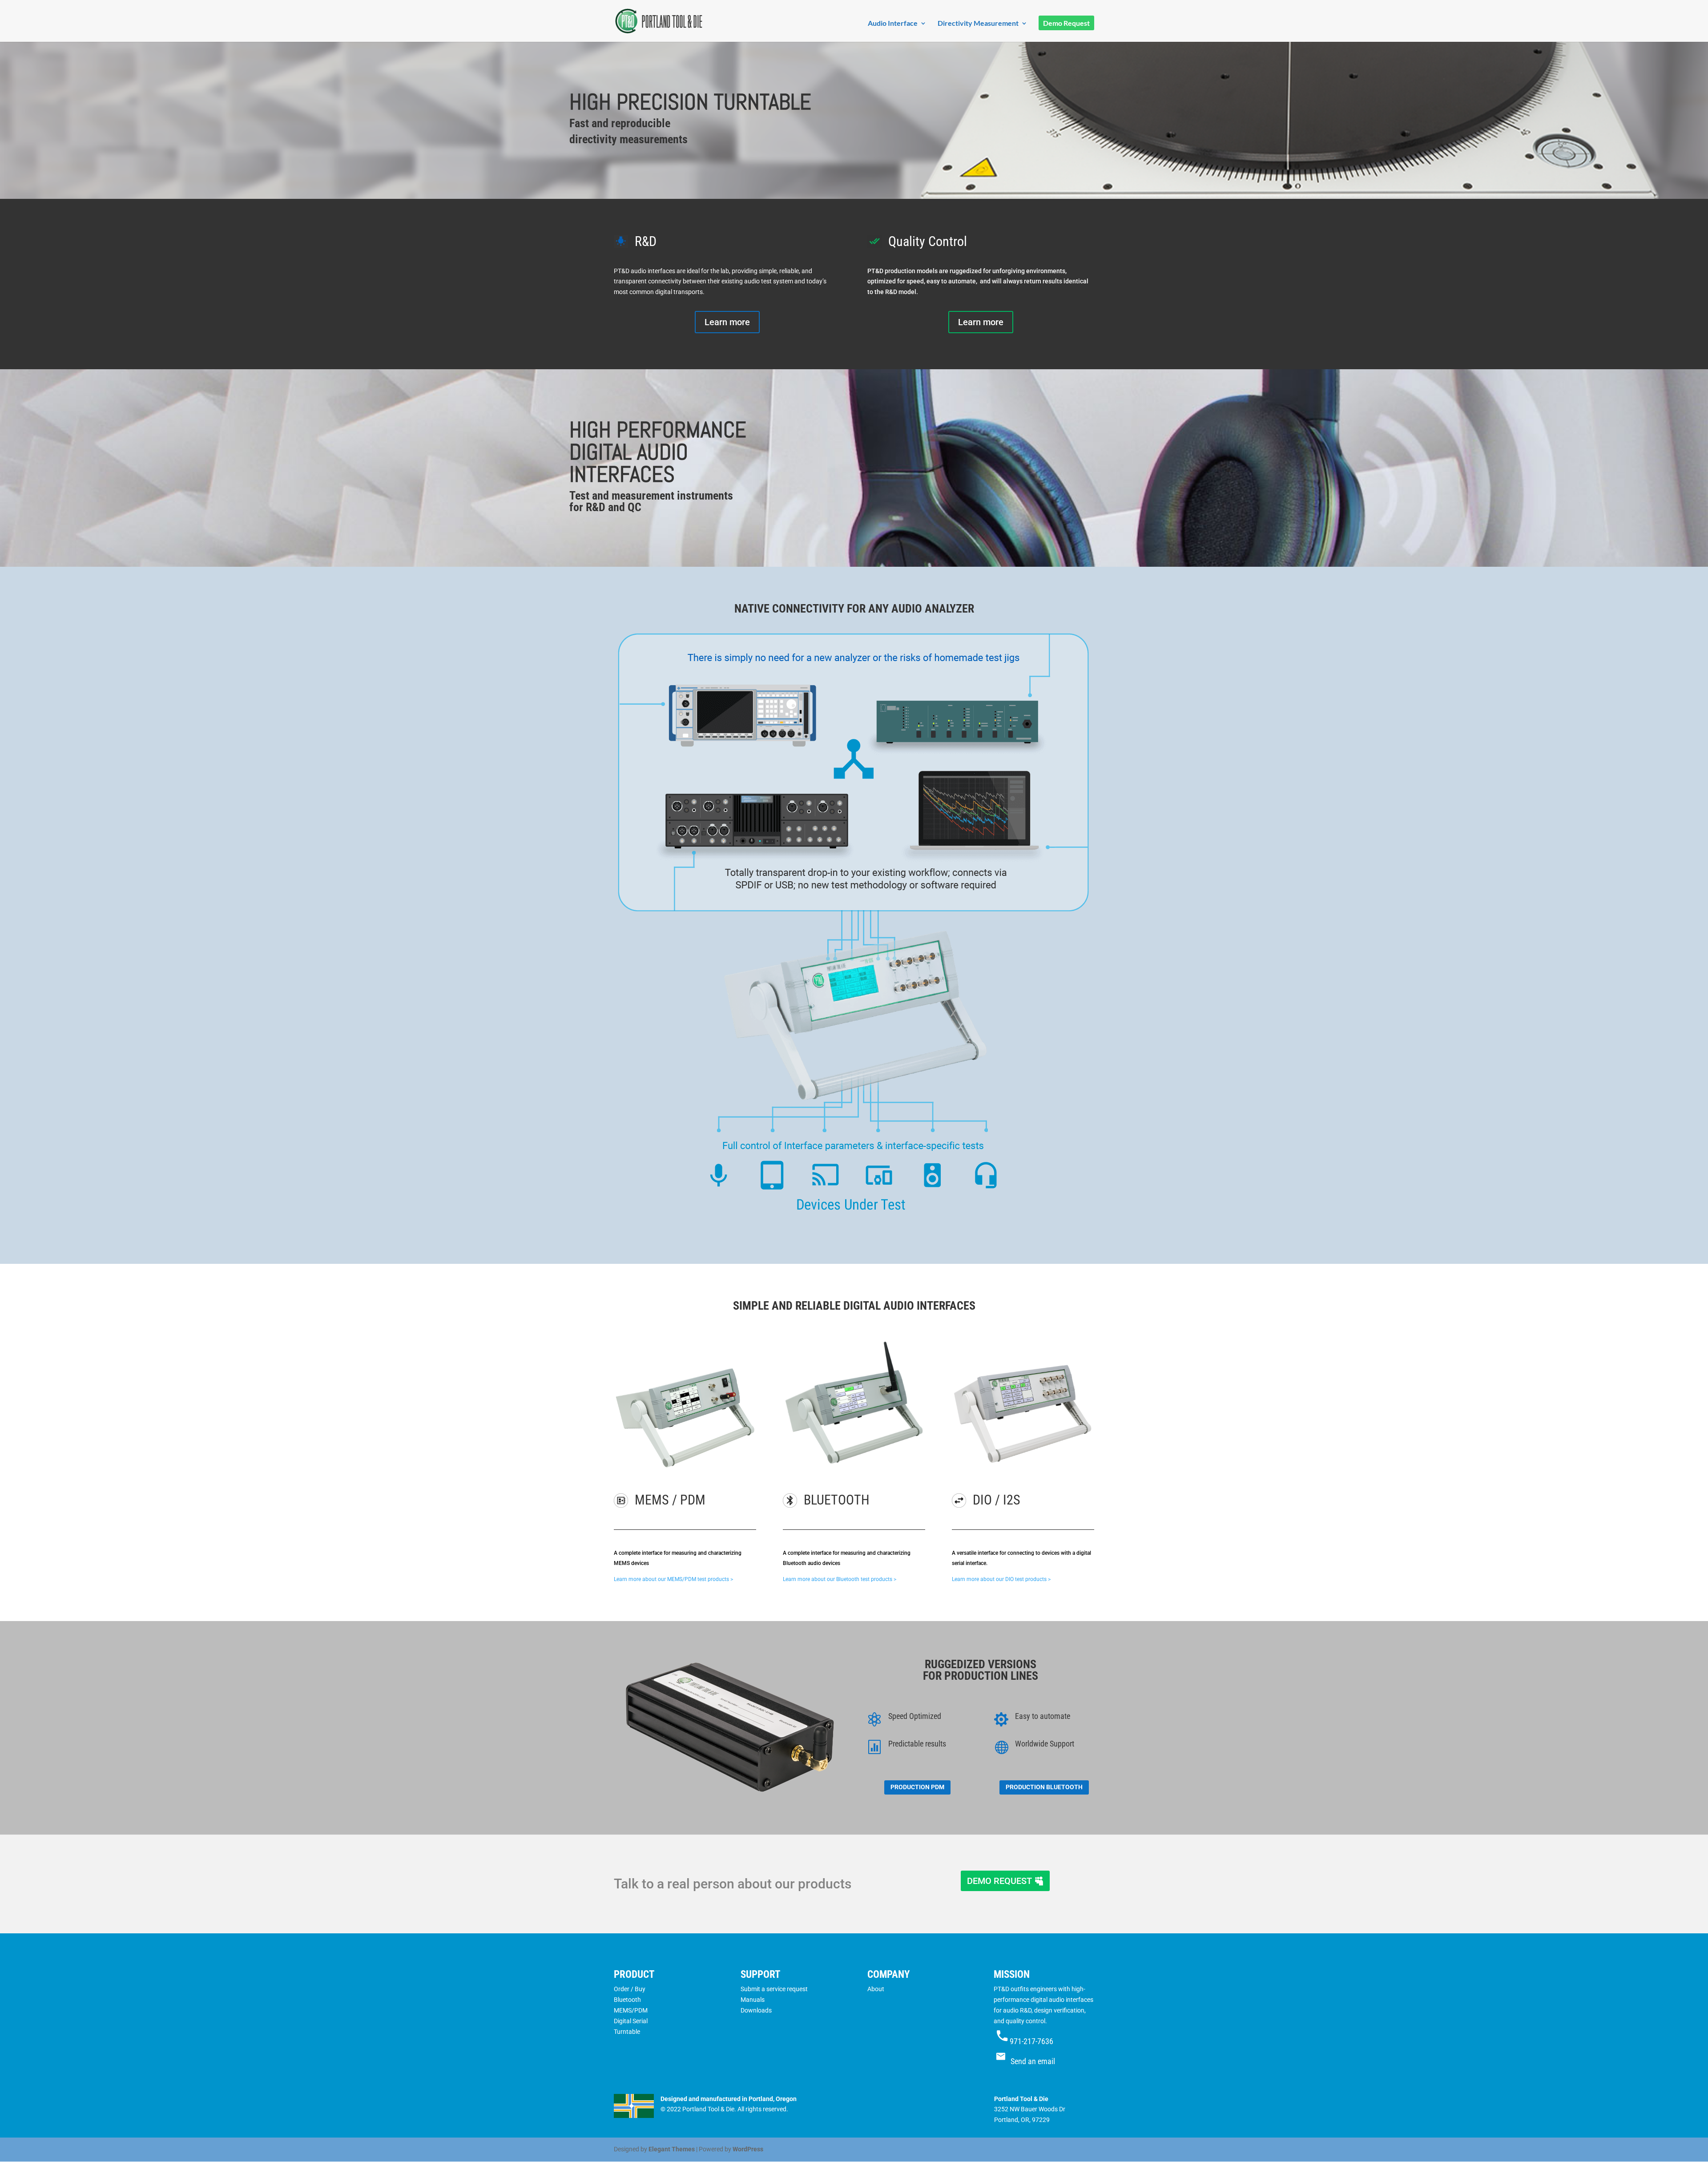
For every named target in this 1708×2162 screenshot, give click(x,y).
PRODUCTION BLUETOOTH (1044, 1787)
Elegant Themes (672, 2149)
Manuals (753, 2000)
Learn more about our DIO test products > (1001, 1579)
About (876, 1989)
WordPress (748, 2149)
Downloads (756, 2010)
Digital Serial (631, 2021)
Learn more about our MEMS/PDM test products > (673, 1579)
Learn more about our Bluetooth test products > (840, 1579)
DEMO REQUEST (999, 1881)
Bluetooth (627, 2000)
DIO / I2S (997, 1500)
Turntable (627, 2032)
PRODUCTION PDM (917, 1787)
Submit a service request (774, 1989)
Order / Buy (630, 1989)
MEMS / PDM (670, 1500)
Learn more (727, 322)
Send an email (1033, 2061)
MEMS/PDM (631, 2010)
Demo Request (1066, 24)
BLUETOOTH (837, 1500)
